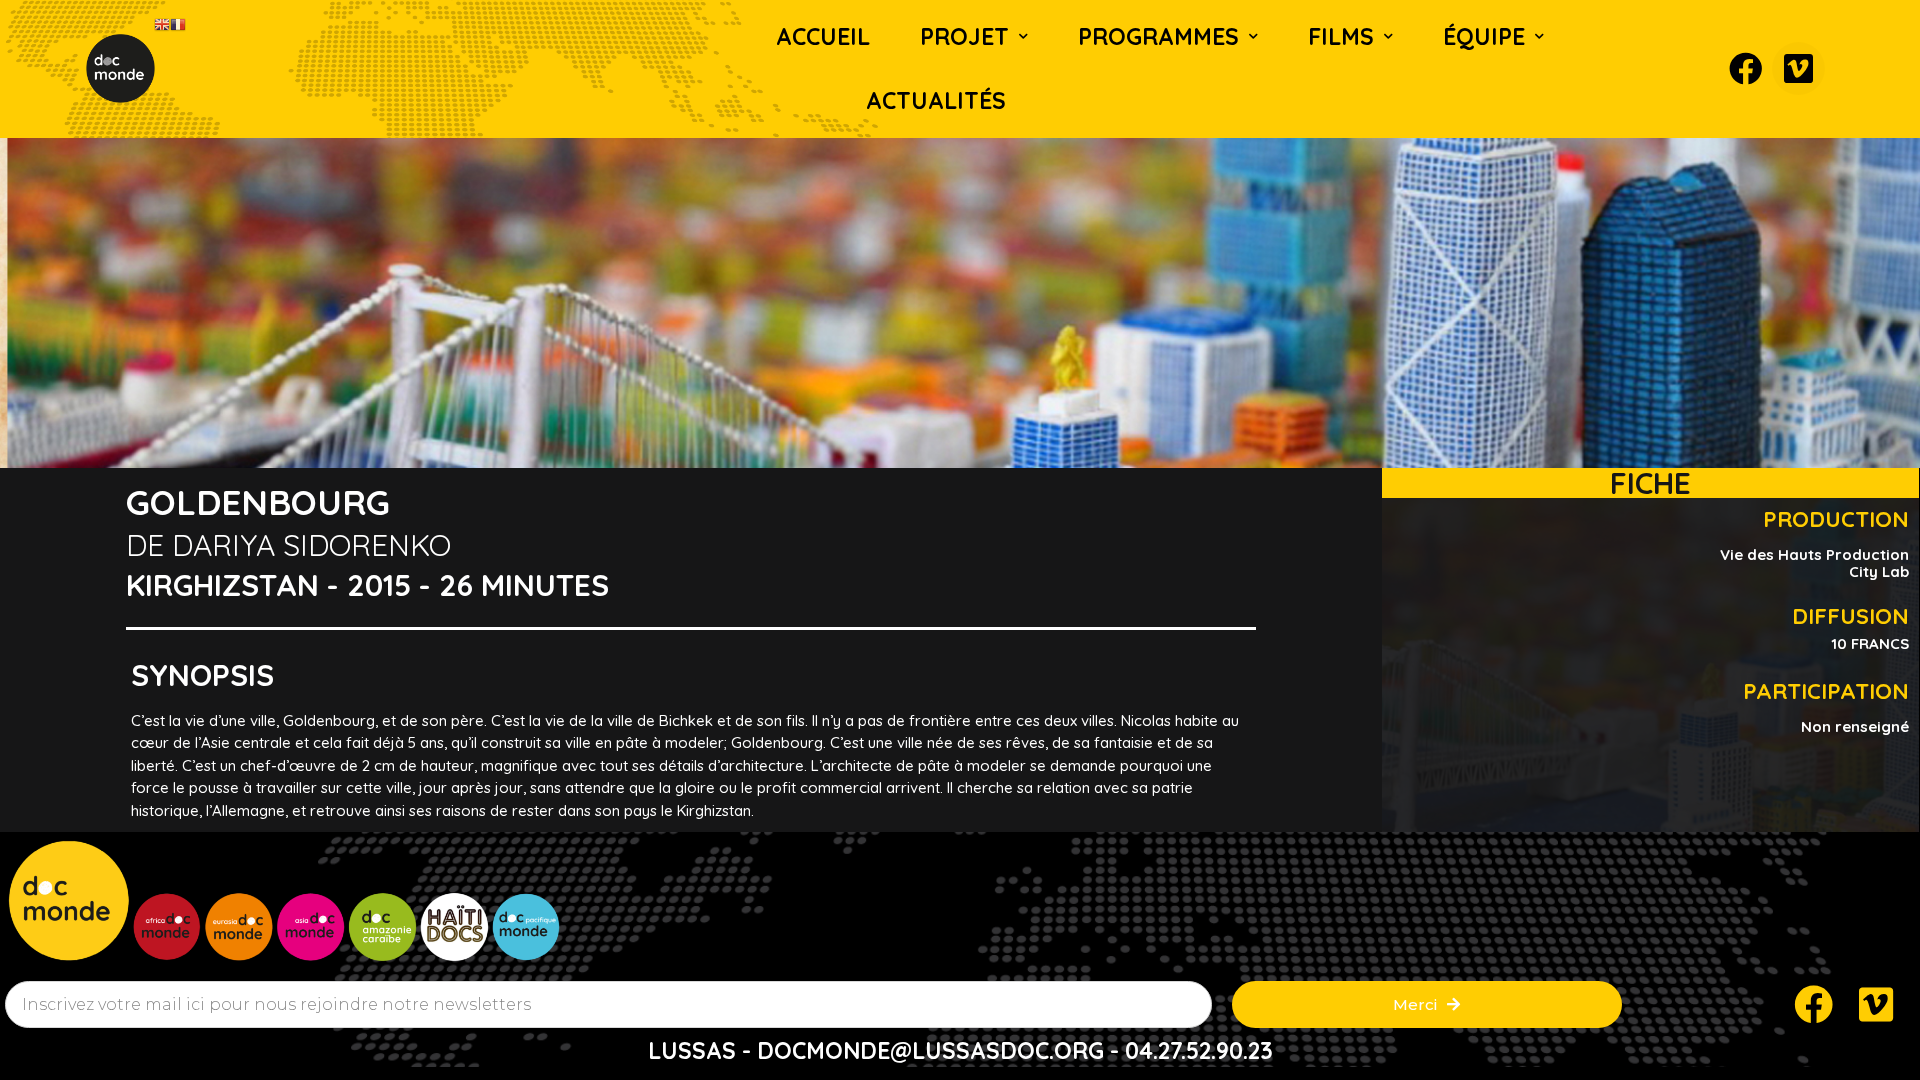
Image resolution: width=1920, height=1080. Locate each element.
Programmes (1158, 36)
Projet (964, 36)
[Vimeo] (1798, 68)
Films (1341, 36)
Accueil (823, 36)
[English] (162, 23)
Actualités (936, 100)
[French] (178, 23)
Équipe (1484, 36)
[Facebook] (1745, 68)
